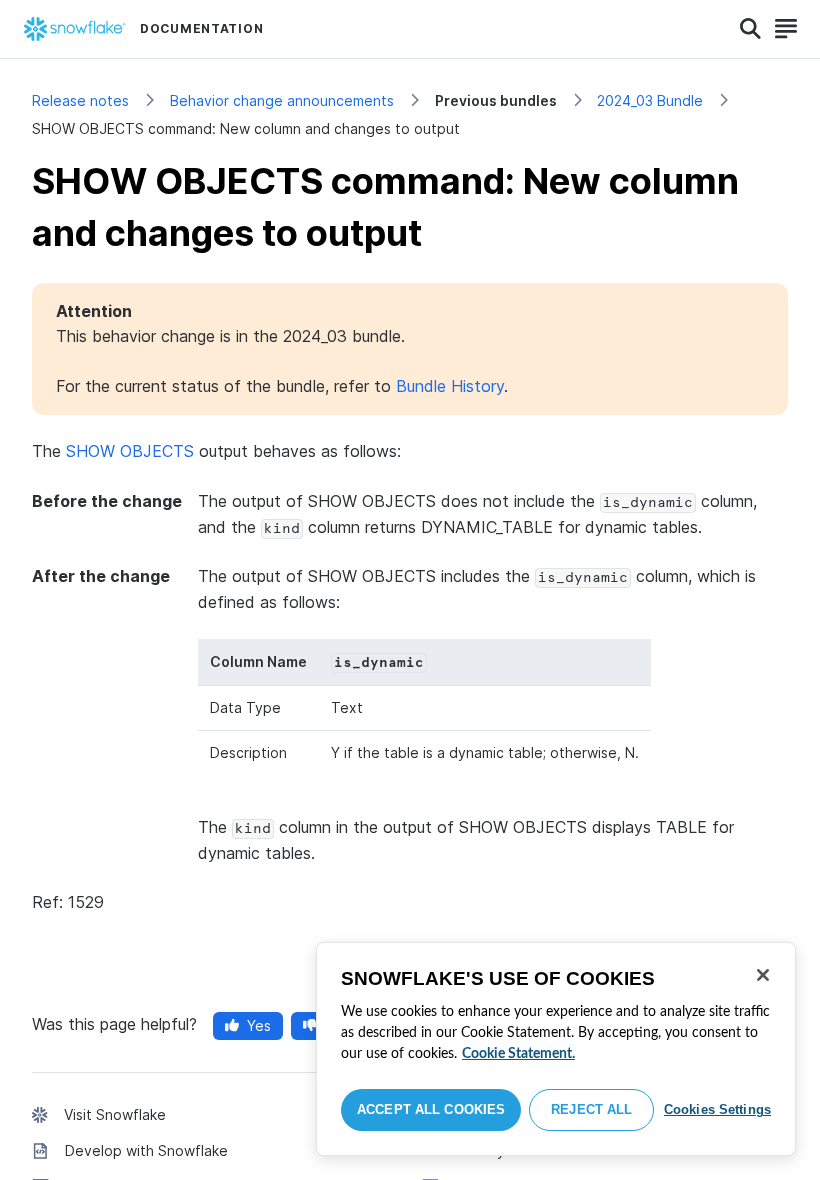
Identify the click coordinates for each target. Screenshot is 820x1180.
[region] (556, 1049)
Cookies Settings (717, 1109)
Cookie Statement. (518, 1054)
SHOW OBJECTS (130, 451)
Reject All (591, 1109)
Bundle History (450, 386)
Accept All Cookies (431, 1109)
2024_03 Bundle (650, 100)
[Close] (763, 975)
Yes (259, 1025)
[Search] (750, 29)
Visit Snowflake (115, 1114)
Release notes (80, 100)
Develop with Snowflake (146, 1150)
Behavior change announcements (282, 100)
